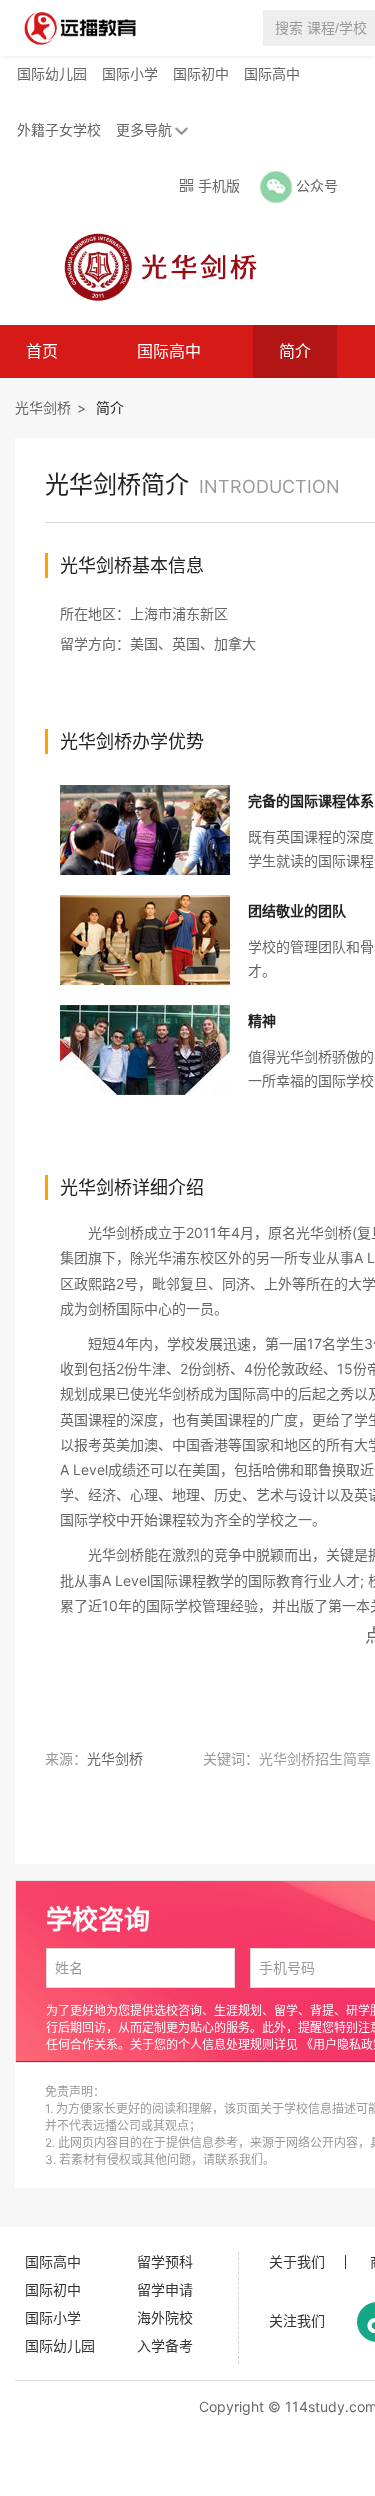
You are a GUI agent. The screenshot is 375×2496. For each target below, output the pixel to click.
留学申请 (165, 2289)
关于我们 (297, 2262)
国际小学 (130, 73)
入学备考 (165, 2345)
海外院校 (165, 2317)
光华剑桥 (43, 407)
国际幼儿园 (52, 73)
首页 (42, 351)
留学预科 (165, 2261)
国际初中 (201, 73)
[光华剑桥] (154, 266)
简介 (295, 351)
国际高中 (272, 73)
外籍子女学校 (59, 129)
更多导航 (144, 129)
